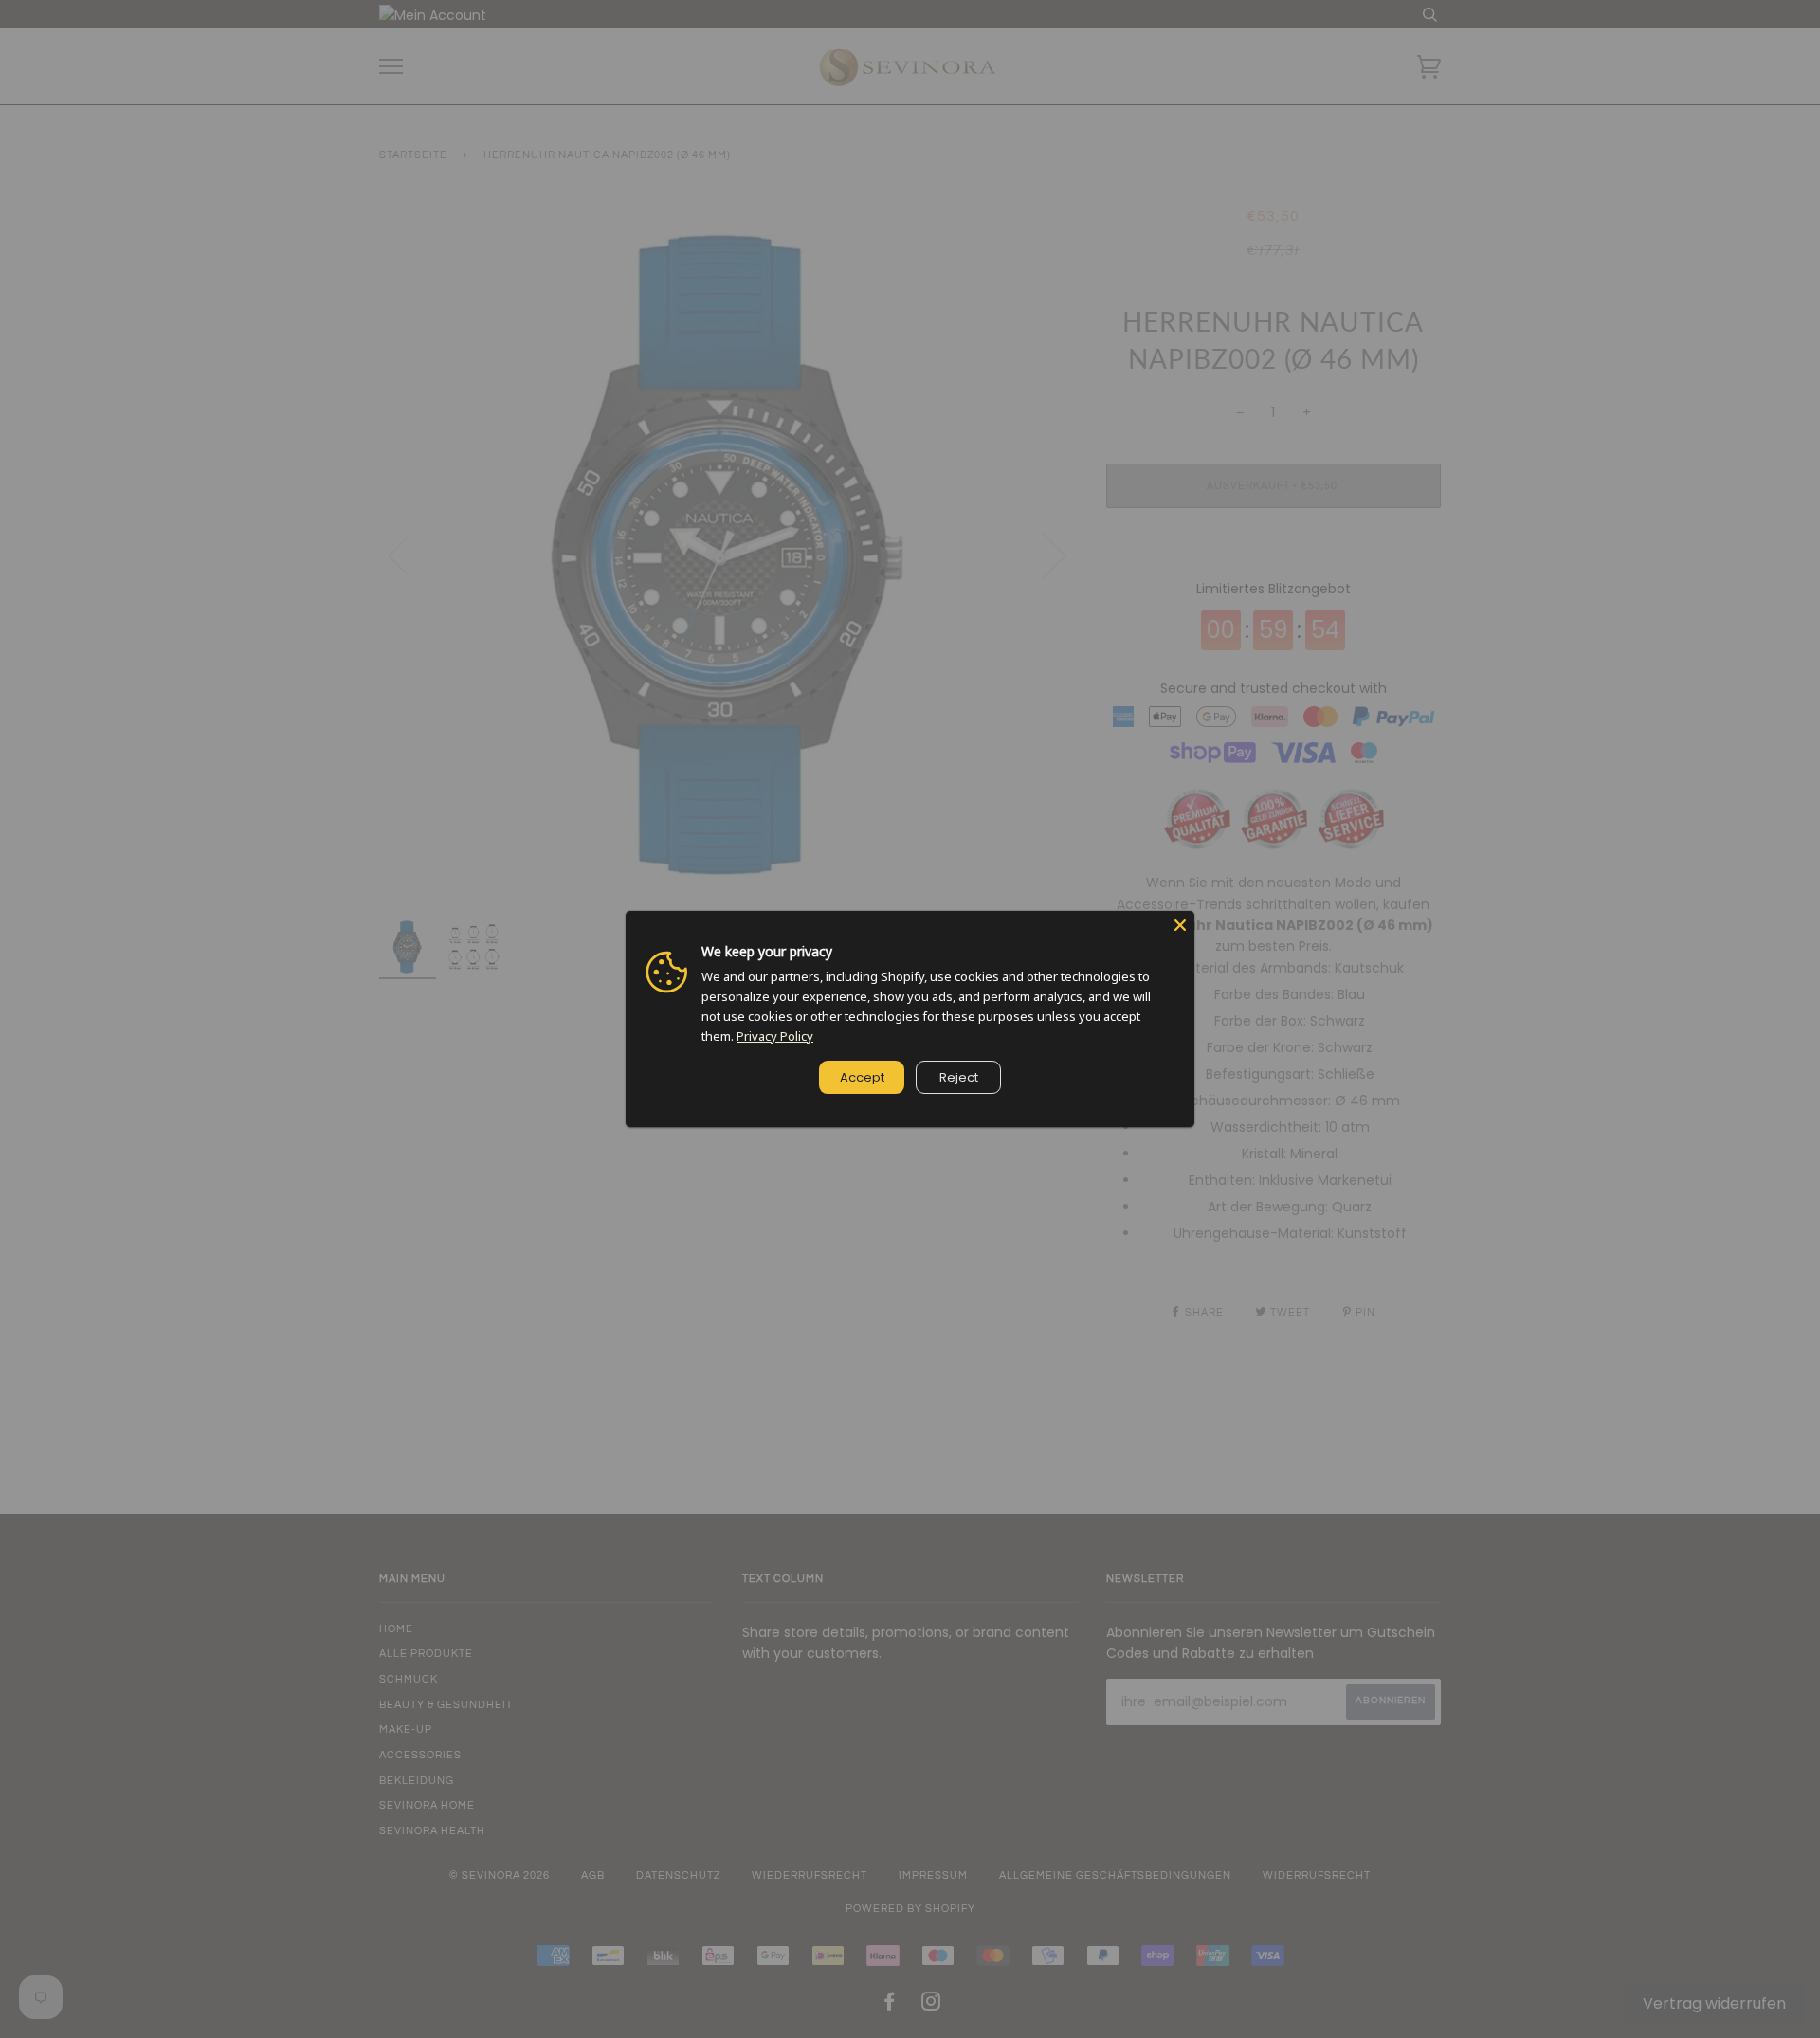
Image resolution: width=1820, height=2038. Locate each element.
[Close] (1180, 925)
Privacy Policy (775, 1036)
